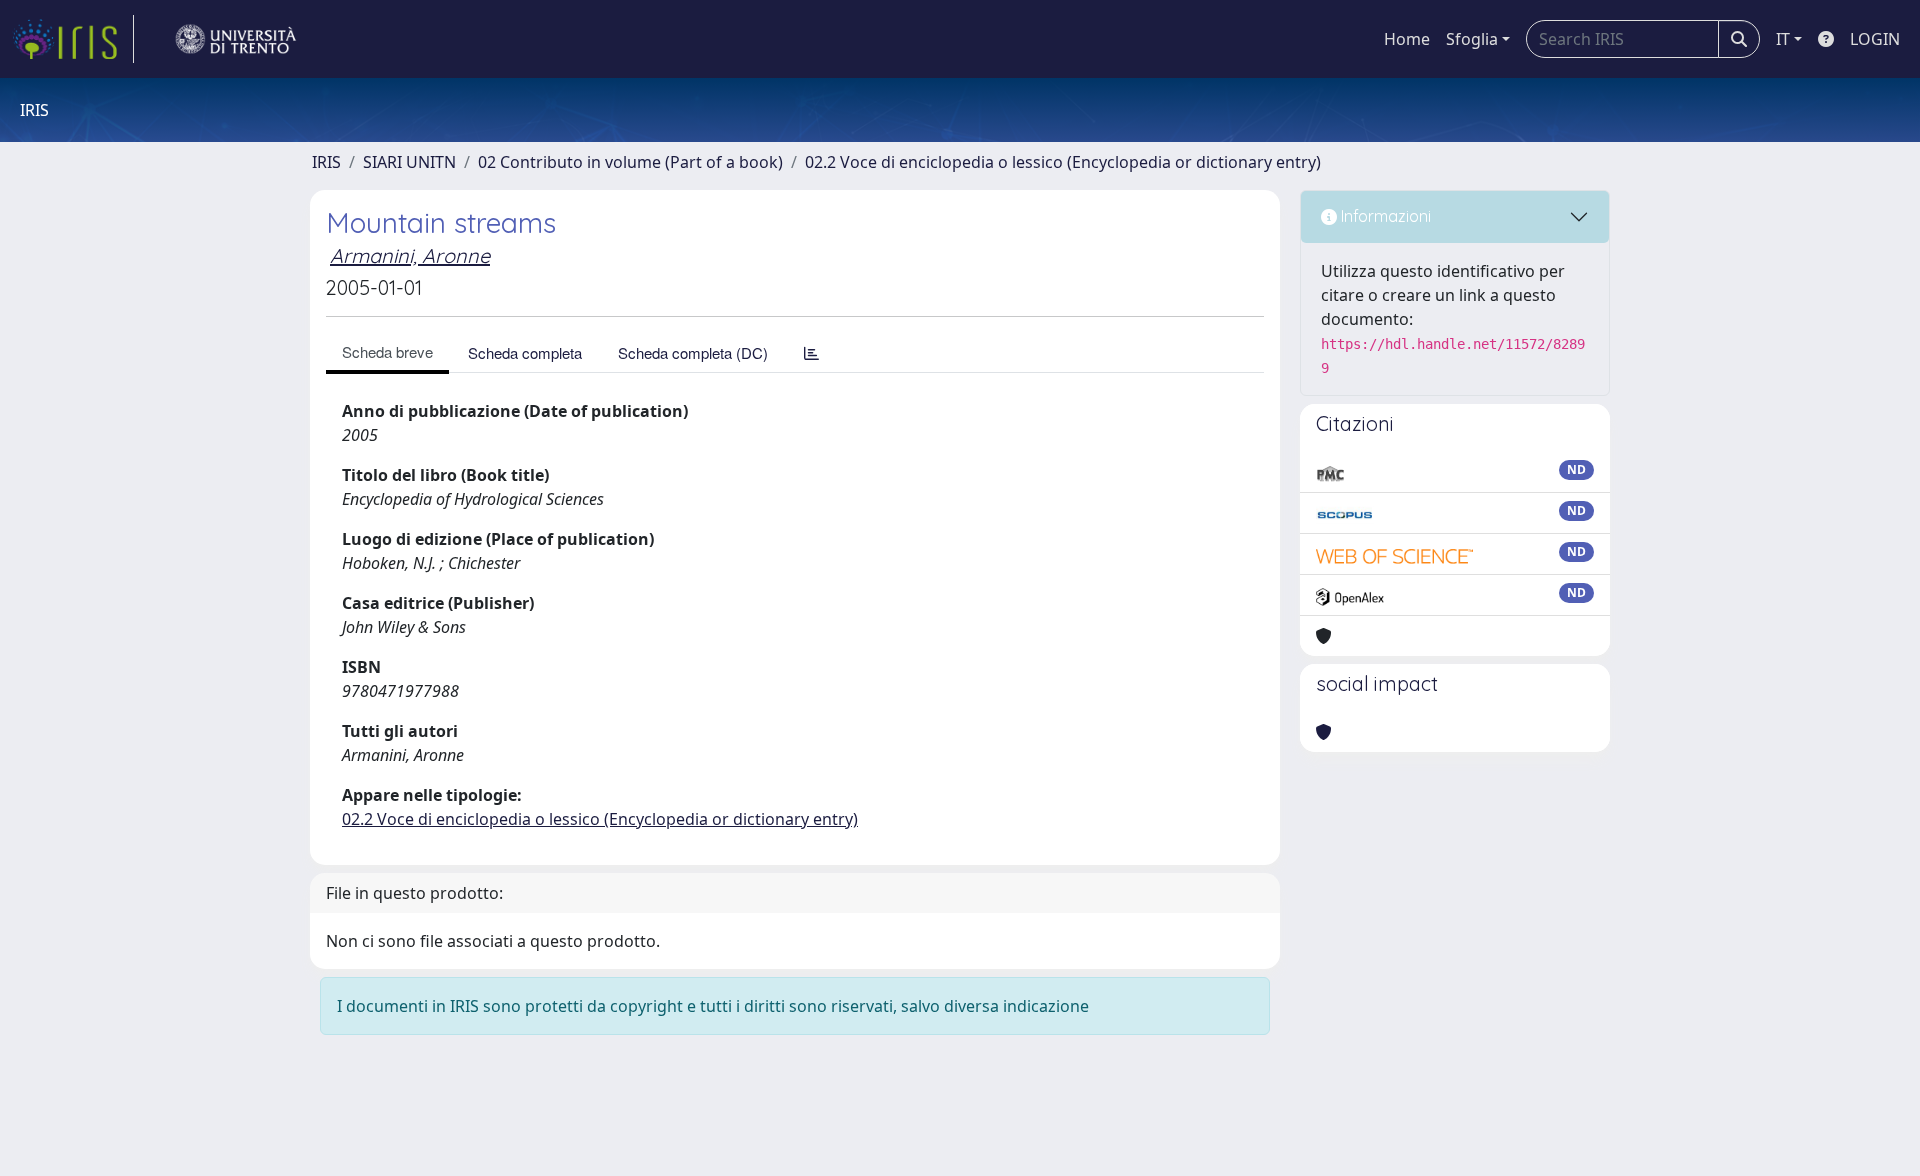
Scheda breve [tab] (387, 351)
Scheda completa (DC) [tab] (693, 352)
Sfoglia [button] (1472, 39)
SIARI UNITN (409, 162)
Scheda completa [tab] (525, 352)
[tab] (811, 352)
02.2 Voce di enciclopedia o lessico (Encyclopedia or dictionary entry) (1063, 162)
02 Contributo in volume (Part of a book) (630, 162)
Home (1407, 39)
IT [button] (1783, 39)
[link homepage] (73, 39)
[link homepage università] (236, 39)
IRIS (326, 162)
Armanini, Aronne (410, 255)
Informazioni (1384, 216)
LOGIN (1875, 39)
